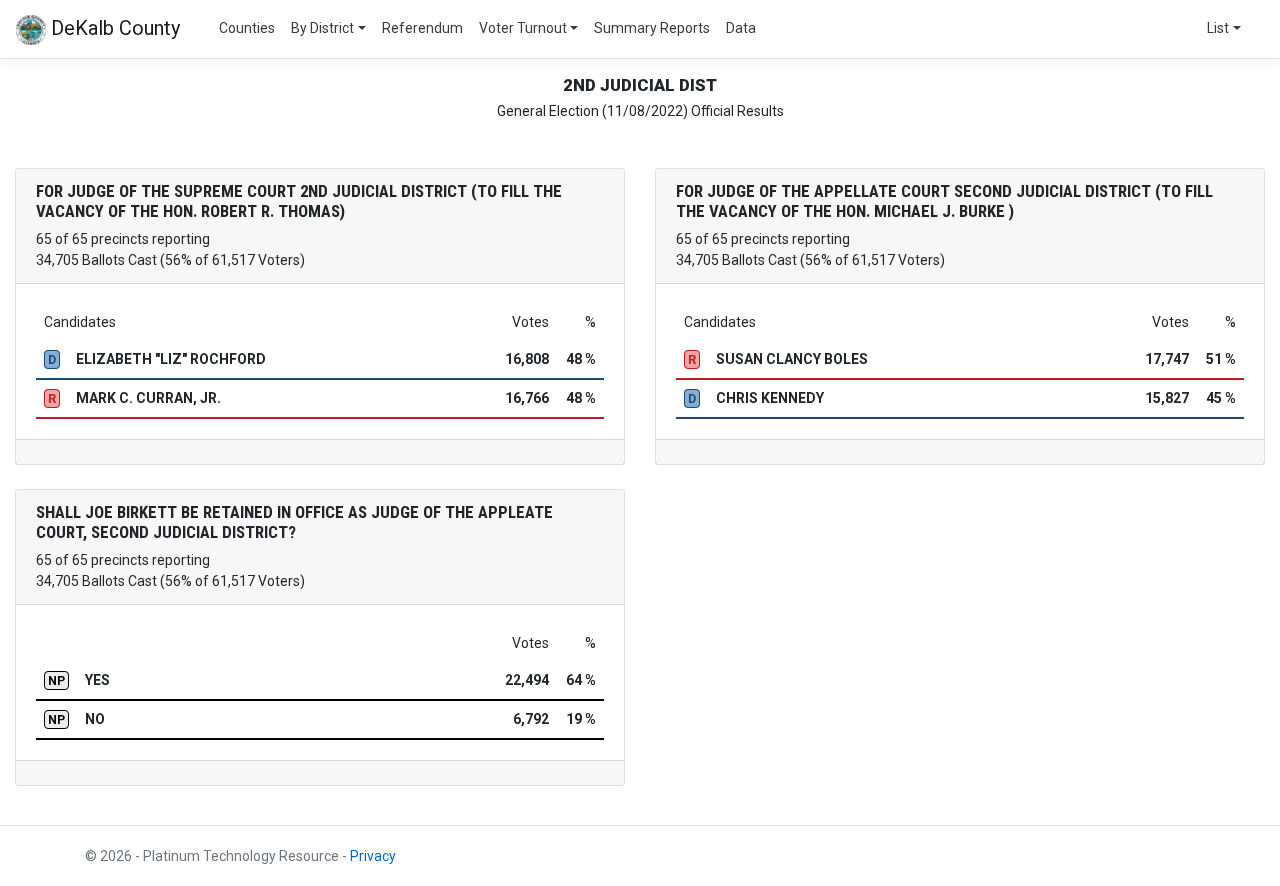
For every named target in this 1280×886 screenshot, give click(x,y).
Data (741, 28)
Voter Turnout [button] (523, 28)
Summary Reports (652, 28)
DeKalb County (113, 28)
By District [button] (322, 28)
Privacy (373, 856)
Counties (247, 28)
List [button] (1218, 28)
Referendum (422, 28)
